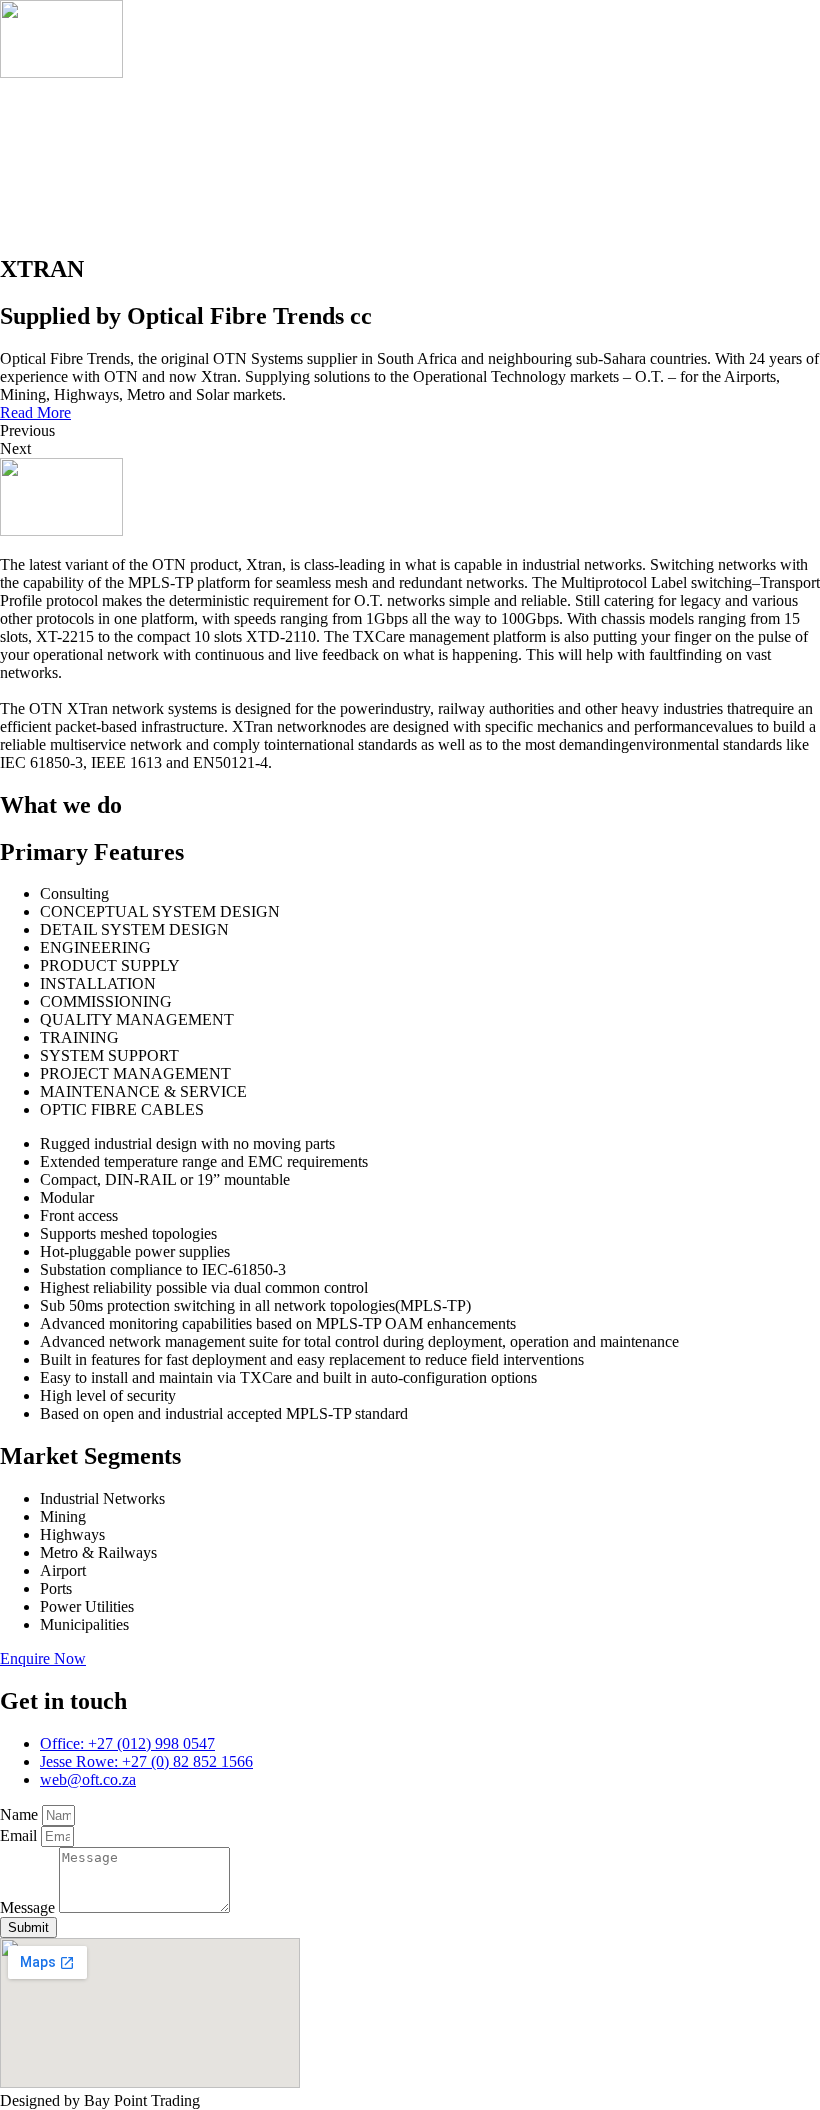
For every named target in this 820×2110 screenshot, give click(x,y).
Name (21, 1814)
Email (20, 1835)
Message (29, 1907)
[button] (35, 412)
